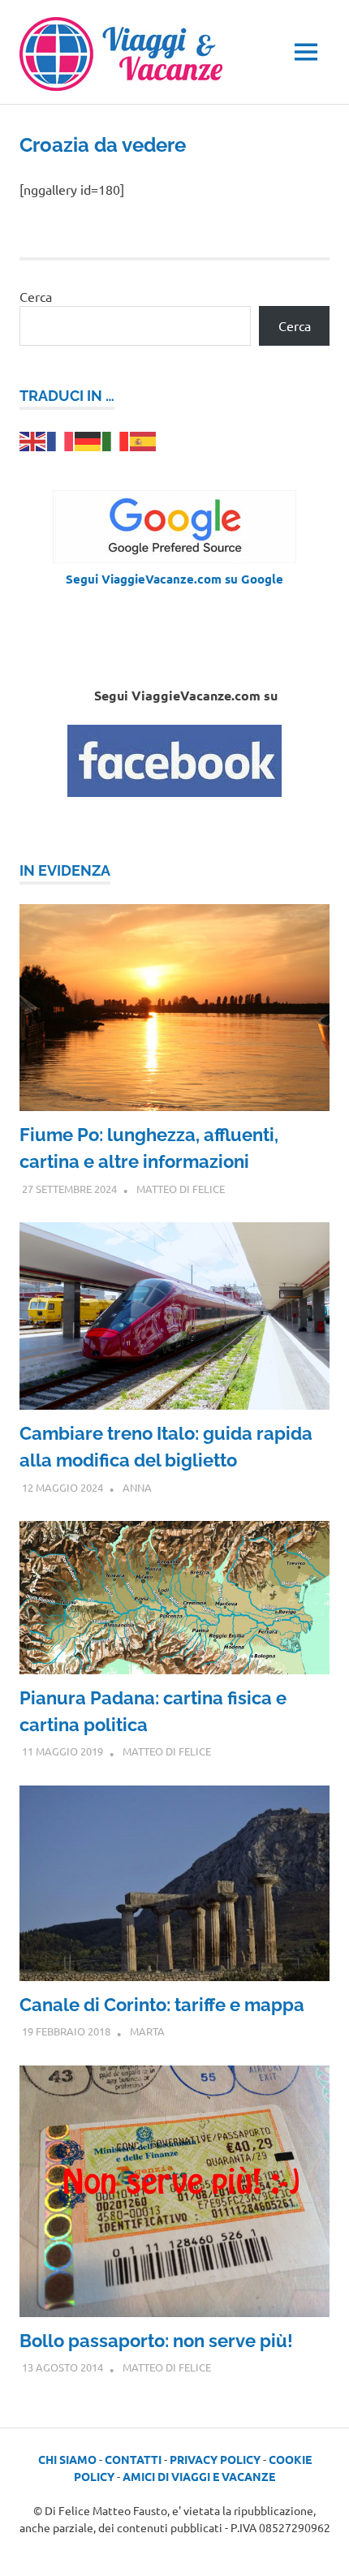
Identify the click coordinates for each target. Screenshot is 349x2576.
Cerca (36, 296)
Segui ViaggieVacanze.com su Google (174, 579)
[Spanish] (144, 439)
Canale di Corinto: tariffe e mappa (162, 2005)
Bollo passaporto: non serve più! (156, 2341)
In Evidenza (65, 870)
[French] (61, 439)
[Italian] (116, 439)
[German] (88, 439)
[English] (33, 439)
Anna (137, 1487)
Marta (147, 2031)
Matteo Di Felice (181, 1189)
